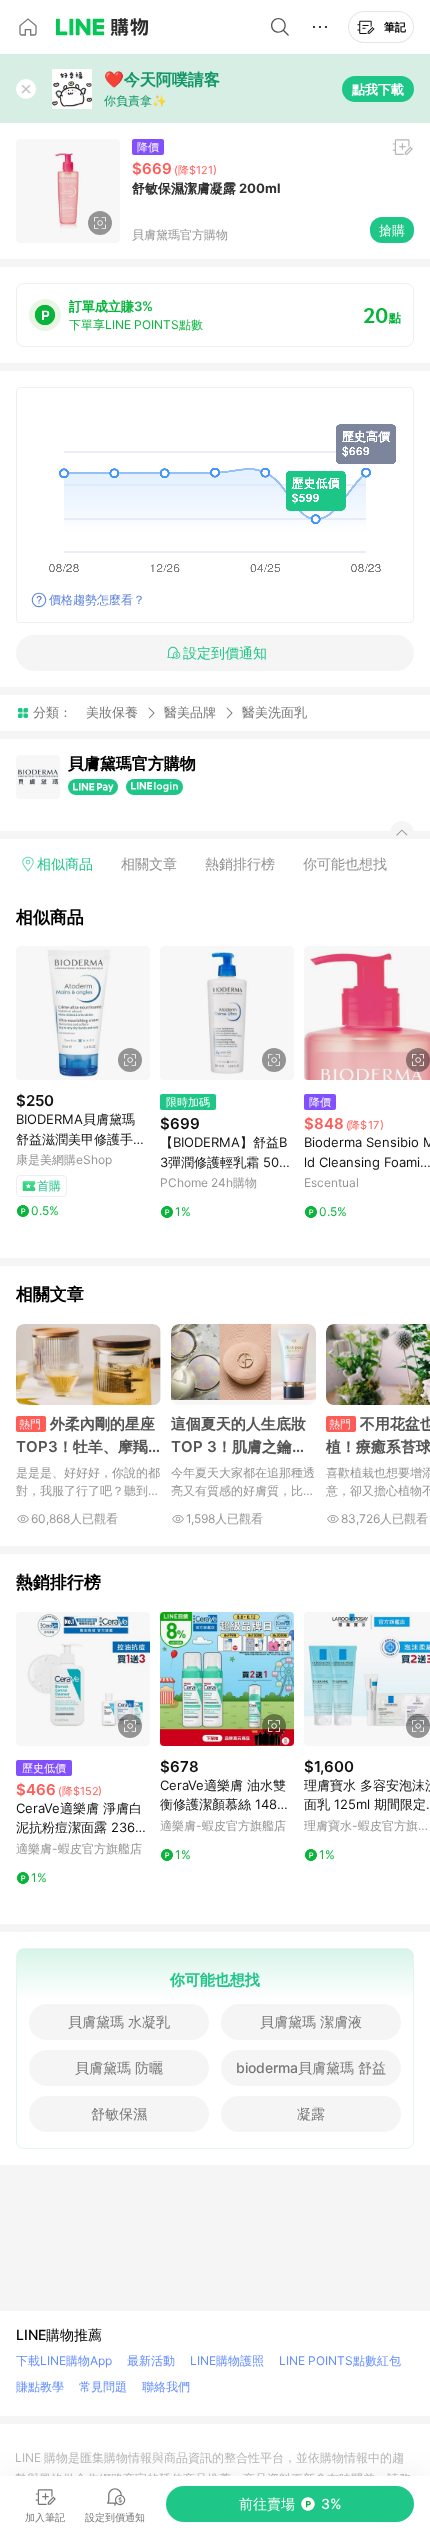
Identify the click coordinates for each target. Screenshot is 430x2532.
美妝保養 (112, 712)
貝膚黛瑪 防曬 (119, 2067)
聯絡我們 (166, 2386)
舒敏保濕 (119, 2113)
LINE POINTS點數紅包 (340, 2360)
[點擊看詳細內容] (83, 1013)
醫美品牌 (190, 712)
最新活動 (151, 2360)
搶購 (392, 230)
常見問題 (103, 2386)
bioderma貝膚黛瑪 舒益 (311, 2067)
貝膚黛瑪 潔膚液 (311, 2021)
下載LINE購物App (64, 2360)
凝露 (311, 2113)
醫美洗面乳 (274, 712)
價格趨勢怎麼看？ (97, 599)
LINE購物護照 (227, 2360)
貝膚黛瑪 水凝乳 (119, 2021)
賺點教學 (40, 2386)
